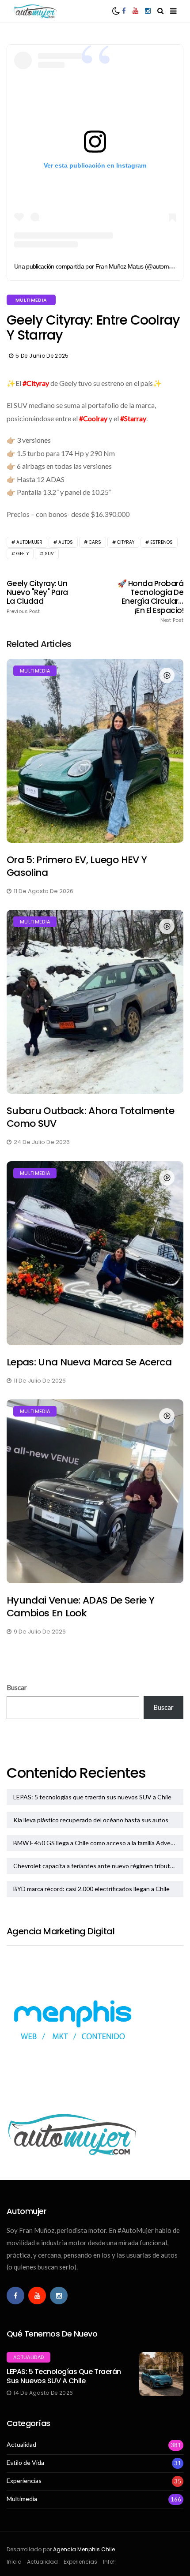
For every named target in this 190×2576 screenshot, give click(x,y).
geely (23, 554)
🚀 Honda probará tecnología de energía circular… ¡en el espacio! (150, 601)
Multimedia (31, 300)
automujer (29, 542)
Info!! (109, 2562)
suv (49, 554)
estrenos (161, 542)
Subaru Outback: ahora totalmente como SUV (90, 1117)
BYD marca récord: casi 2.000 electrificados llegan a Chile (91, 1889)
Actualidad (28, 2357)
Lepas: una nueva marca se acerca (89, 1362)
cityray (126, 542)
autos (66, 542)
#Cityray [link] (36, 383)
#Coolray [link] (93, 418)
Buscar (17, 1687)
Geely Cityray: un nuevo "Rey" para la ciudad (37, 597)
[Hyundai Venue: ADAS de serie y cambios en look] (95, 1491)
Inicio (14, 2562)
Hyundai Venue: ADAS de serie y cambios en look (80, 1607)
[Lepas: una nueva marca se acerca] (95, 1253)
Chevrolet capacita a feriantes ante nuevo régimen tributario (97, 1866)
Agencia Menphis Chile (84, 2549)
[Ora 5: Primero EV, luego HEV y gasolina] (95, 751)
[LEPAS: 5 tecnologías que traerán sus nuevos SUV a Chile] (161, 2374)
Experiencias (24, 2481)
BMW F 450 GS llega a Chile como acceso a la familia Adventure (98, 1843)
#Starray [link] (133, 418)
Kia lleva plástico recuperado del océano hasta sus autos (91, 1820)
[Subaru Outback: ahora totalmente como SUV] (95, 1002)
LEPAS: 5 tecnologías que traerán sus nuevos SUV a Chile (92, 1797)
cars (95, 542)
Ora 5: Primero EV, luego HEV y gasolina (77, 866)
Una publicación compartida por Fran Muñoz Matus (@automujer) (97, 266)
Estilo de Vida (25, 2463)
